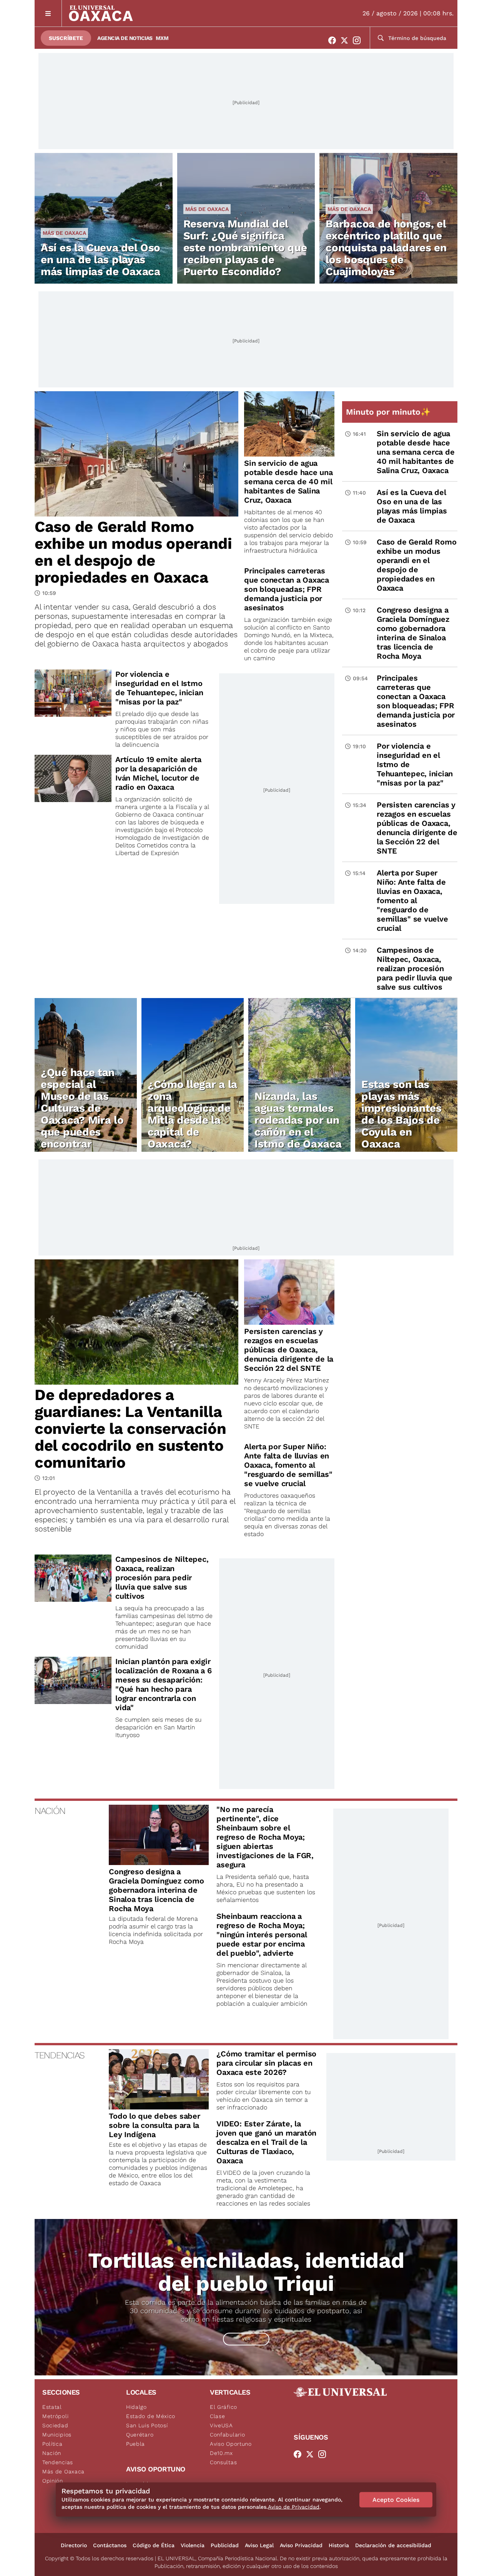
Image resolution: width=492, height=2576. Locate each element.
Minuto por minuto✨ (389, 412)
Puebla (135, 2444)
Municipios (57, 2435)
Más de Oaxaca (64, 233)
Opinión (53, 2481)
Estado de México (151, 2416)
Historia (339, 2545)
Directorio (74, 2545)
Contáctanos (110, 2545)
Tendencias (58, 2462)
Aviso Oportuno (231, 2444)
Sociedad (55, 2425)
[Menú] (48, 13)
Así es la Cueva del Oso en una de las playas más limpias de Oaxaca (101, 260)
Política (52, 2444)
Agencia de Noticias (125, 38)
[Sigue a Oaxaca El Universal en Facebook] (334, 40)
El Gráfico (224, 2407)
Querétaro (140, 2435)
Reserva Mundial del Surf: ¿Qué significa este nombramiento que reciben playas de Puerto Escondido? (245, 248)
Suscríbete (66, 38)
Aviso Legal (259, 2545)
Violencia (193, 2545)
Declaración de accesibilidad (393, 2545)
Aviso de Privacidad (294, 2507)
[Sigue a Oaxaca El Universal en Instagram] (359, 40)
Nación (52, 2453)
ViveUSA (221, 2425)
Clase (218, 2416)
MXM (162, 38)
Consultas (223, 2462)
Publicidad (225, 2545)
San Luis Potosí (147, 2425)
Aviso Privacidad (301, 2545)
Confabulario (227, 2435)
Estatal (52, 2407)
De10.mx (221, 2453)
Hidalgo (136, 2407)
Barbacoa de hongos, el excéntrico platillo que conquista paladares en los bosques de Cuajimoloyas (386, 248)
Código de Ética (154, 2545)
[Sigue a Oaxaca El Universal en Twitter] (347, 40)
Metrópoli (55, 2416)
